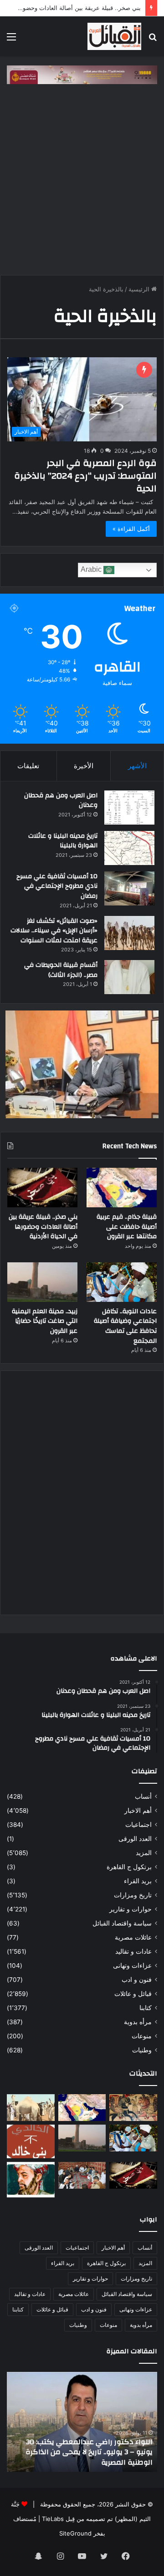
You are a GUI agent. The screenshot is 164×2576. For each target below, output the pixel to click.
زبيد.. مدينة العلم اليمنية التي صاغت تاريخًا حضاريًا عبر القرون (45, 1321)
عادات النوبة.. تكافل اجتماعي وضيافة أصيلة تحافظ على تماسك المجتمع (125, 1326)
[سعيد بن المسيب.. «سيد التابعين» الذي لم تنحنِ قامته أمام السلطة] (31, 2180)
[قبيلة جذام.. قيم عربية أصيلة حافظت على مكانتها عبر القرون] (122, 1188)
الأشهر (137, 766)
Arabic (92, 569)
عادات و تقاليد (133, 1951)
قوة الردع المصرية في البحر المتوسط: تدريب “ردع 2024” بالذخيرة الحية (85, 476)
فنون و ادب (137, 1980)
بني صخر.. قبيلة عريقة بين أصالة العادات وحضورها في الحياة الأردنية (43, 1227)
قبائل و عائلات (133, 1994)
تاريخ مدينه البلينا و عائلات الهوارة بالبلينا (63, 841)
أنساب (143, 1796)
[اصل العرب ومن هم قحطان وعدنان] (129, 808)
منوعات (142, 2036)
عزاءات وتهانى (132, 1966)
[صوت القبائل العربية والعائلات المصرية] (114, 36)
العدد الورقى (135, 1839)
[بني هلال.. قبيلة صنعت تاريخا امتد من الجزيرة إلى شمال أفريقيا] (133, 2108)
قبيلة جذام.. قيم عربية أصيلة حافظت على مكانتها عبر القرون (127, 1227)
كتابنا (146, 2008)
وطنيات (142, 2050)
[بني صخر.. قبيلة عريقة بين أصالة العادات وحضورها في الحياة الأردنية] (42, 1188)
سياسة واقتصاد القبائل (122, 1923)
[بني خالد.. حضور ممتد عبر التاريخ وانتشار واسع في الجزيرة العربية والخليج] (31, 2141)
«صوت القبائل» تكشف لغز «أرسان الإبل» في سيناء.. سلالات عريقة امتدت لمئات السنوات (54, 931)
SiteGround (75, 2533)
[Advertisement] (82, 184)
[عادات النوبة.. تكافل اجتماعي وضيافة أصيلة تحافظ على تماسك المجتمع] (122, 1282)
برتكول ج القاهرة (129, 1867)
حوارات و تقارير (131, 1909)
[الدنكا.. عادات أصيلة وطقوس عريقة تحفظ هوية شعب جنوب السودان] (31, 2108)
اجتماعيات (138, 1825)
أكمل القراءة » (131, 529)
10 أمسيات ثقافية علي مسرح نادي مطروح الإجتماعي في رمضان (57, 886)
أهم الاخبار (138, 1811)
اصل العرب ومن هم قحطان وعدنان (61, 800)
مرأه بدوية (138, 2022)
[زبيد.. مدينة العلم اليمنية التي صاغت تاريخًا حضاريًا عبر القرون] (42, 1282)
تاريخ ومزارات (133, 1895)
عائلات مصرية (133, 1937)
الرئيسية (140, 289)
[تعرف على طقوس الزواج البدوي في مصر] (82, 2175)
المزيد (144, 1853)
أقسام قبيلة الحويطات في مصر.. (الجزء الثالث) (61, 970)
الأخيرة (84, 766)
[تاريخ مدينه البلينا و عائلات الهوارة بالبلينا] (129, 848)
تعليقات (28, 766)
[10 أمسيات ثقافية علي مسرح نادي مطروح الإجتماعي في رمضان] (129, 888)
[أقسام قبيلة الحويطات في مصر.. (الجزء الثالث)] (129, 977)
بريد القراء (138, 1881)
